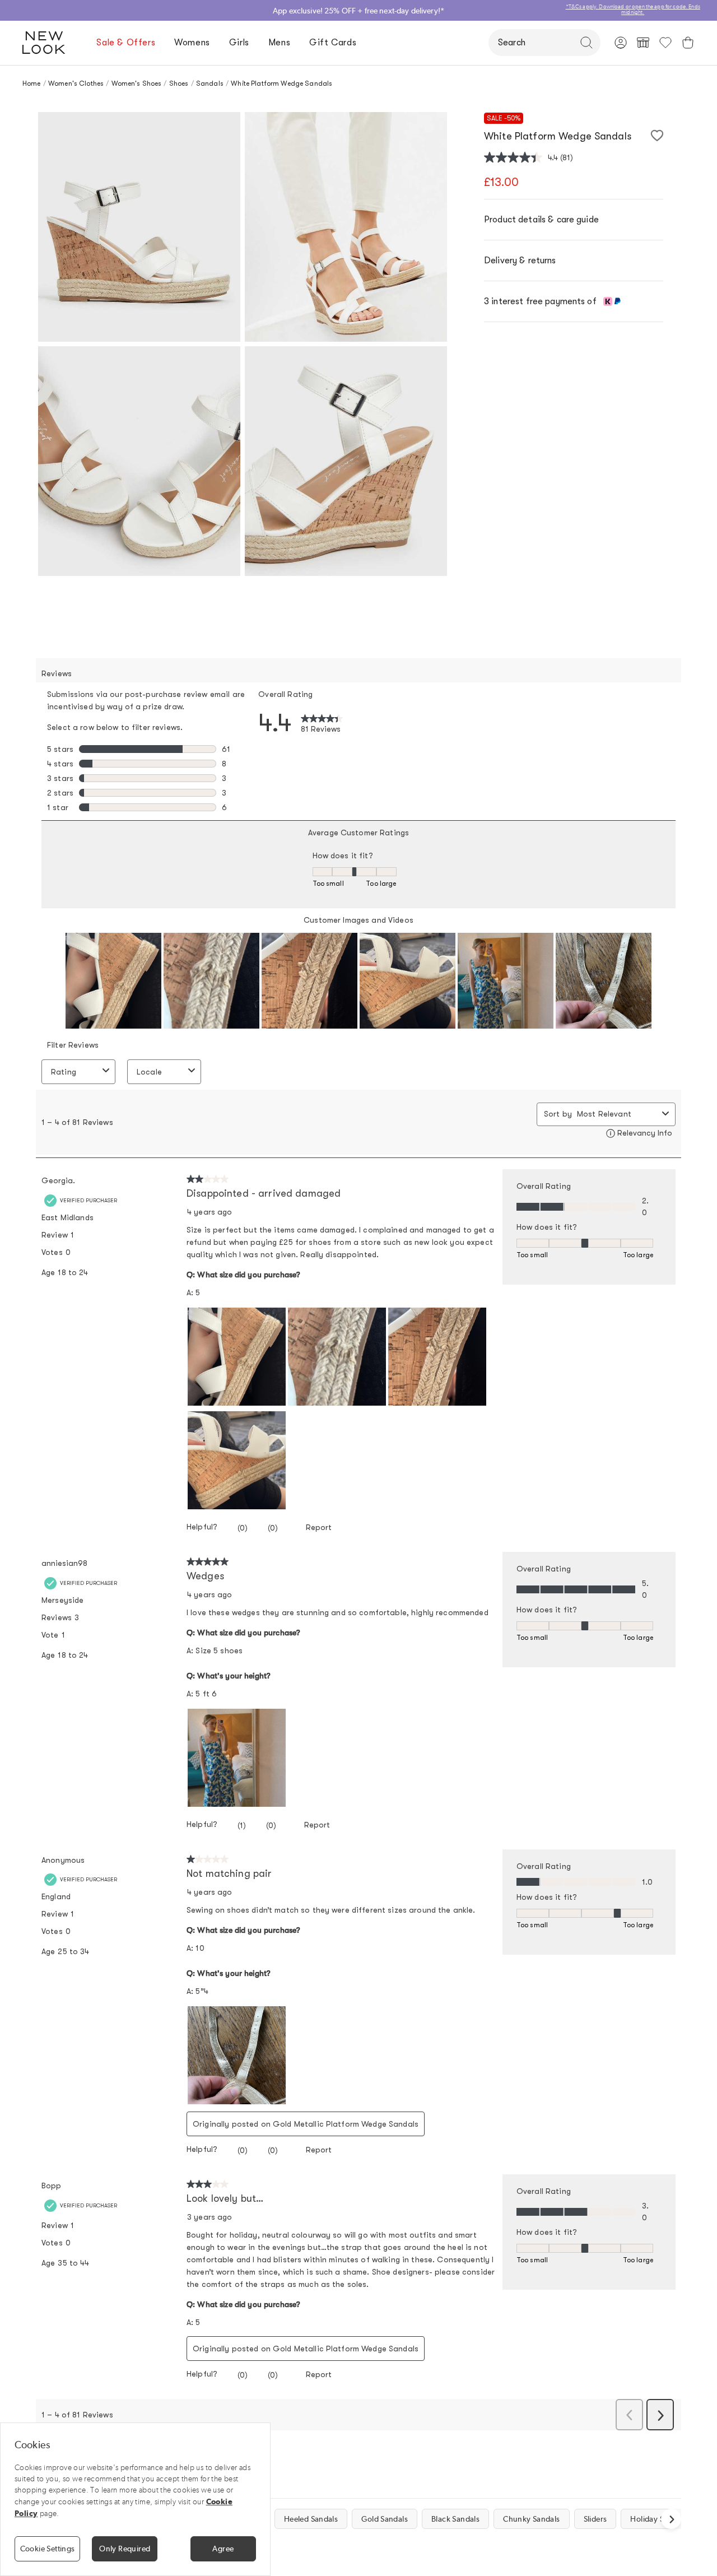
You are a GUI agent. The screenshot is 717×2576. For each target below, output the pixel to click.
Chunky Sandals (531, 2519)
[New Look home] (48, 43)
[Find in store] (643, 43)
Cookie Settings (48, 2549)
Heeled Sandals (311, 2519)
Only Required (125, 2549)
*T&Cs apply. (694, 7)
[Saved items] (665, 43)
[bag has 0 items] (688, 43)
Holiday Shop (654, 2519)
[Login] (621, 43)
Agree (223, 2549)
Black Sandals (455, 2519)
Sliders (595, 2519)
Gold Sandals (385, 2519)
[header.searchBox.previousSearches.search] (586, 43)
